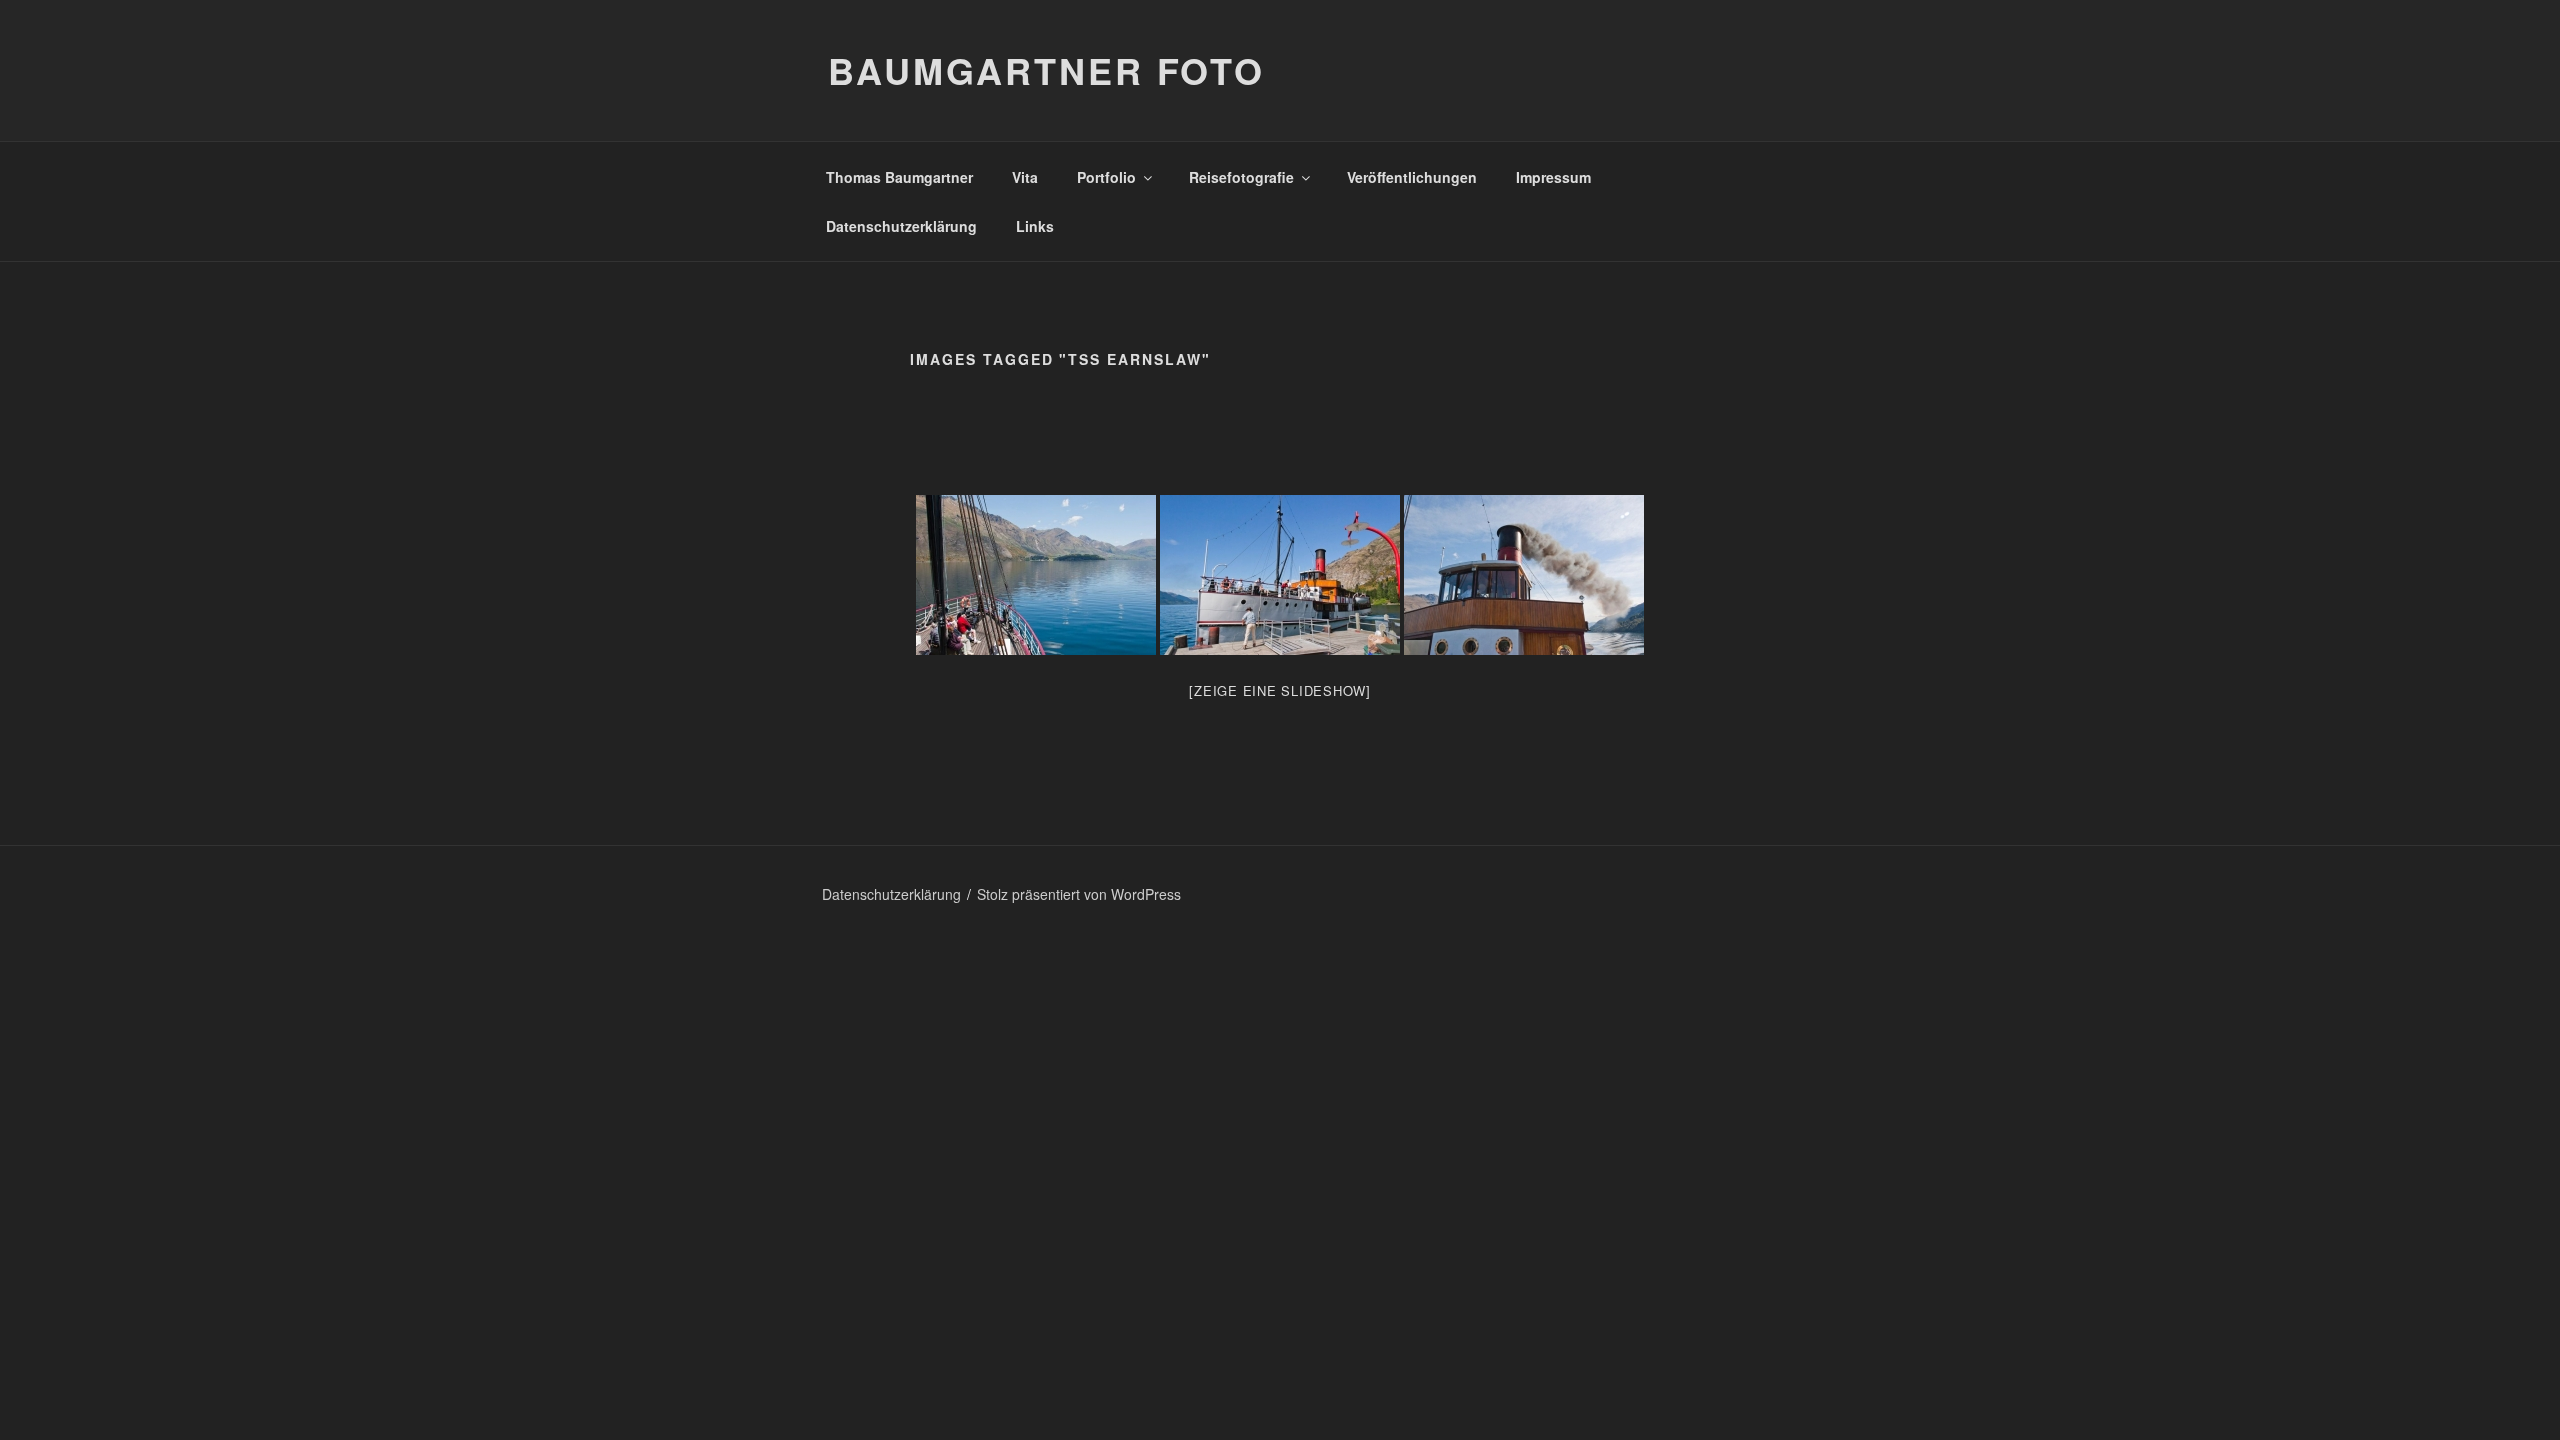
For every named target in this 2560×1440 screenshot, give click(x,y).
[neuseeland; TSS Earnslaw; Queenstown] (1524, 575)
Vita (1025, 177)
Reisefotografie (1241, 177)
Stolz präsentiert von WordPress (1079, 894)
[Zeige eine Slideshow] (1280, 690)
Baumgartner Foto (1046, 70)
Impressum (1553, 177)
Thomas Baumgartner (899, 177)
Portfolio (1106, 177)
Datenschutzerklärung (901, 226)
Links (1035, 226)
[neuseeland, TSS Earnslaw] (1036, 575)
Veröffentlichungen (1412, 177)
